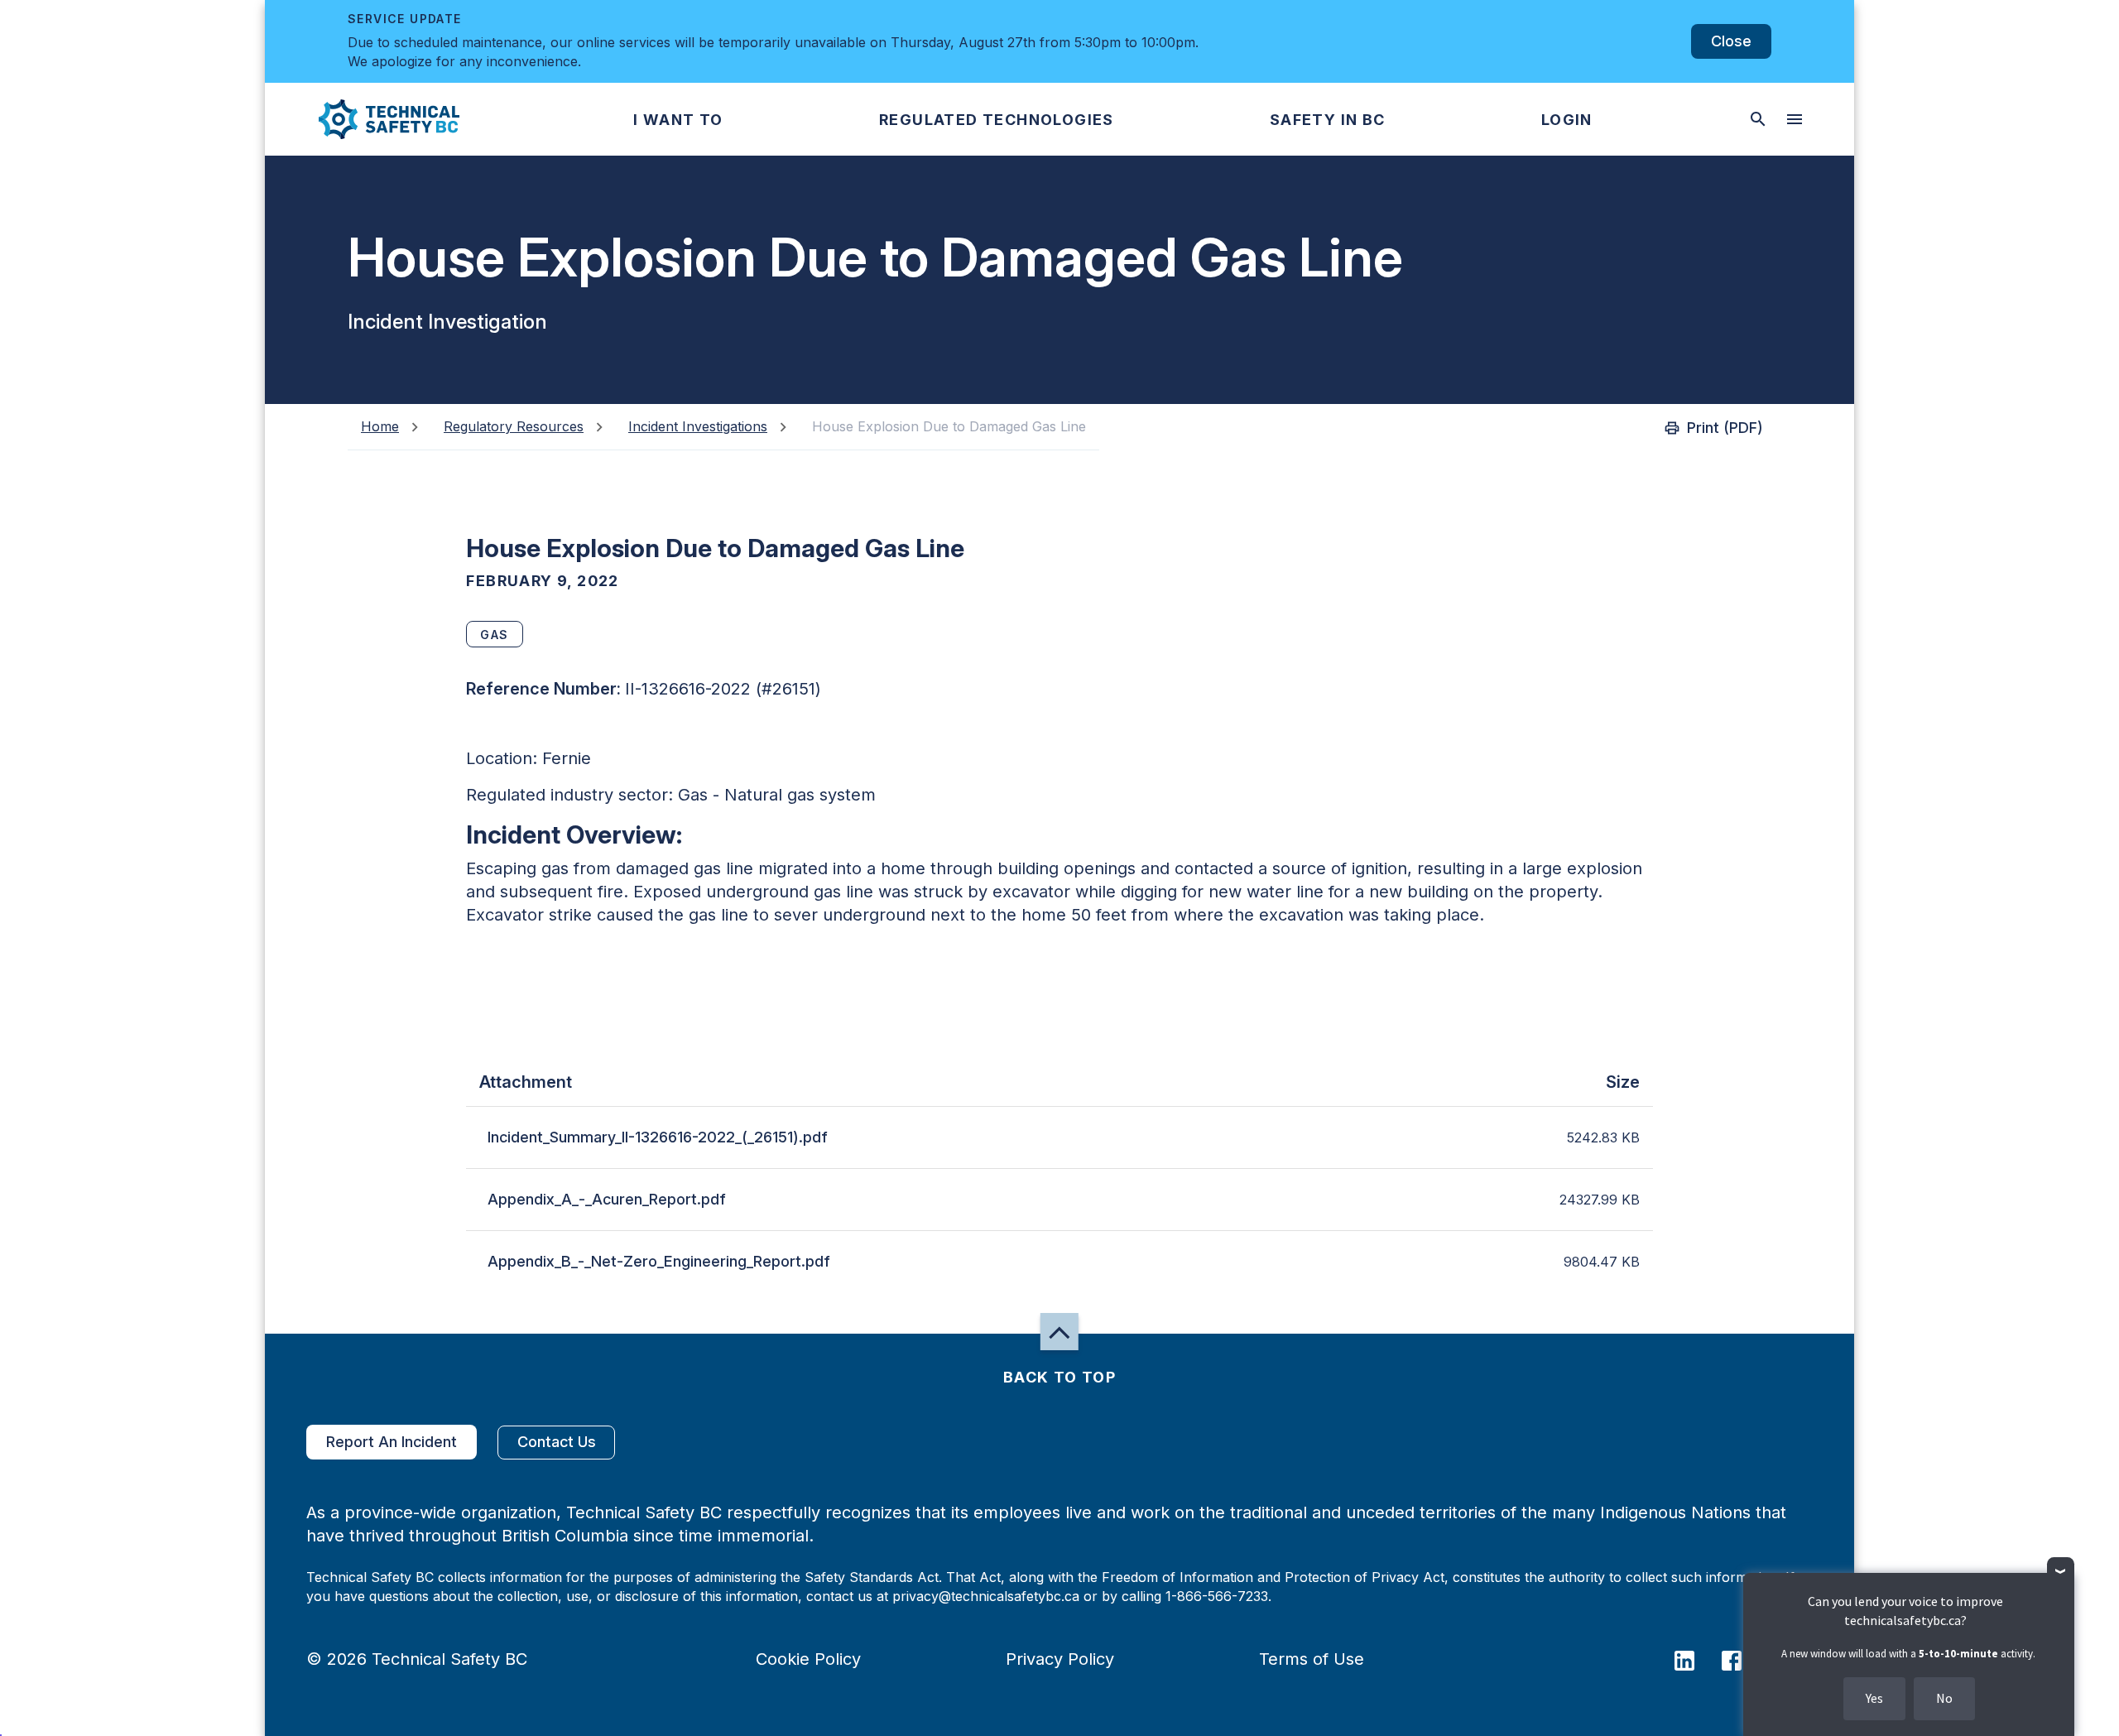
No (1944, 1698)
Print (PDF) (1725, 428)
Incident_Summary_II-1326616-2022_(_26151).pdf (658, 1137)
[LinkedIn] (1695, 1659)
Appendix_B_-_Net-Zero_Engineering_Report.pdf (659, 1261)
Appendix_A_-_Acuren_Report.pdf (607, 1199)
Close (1731, 41)
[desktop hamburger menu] (1795, 119)
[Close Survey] (2061, 1571)
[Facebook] (1742, 1659)
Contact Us (557, 1442)
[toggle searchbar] (1758, 119)
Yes (1874, 1698)
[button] (375, 119)
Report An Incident (392, 1442)
